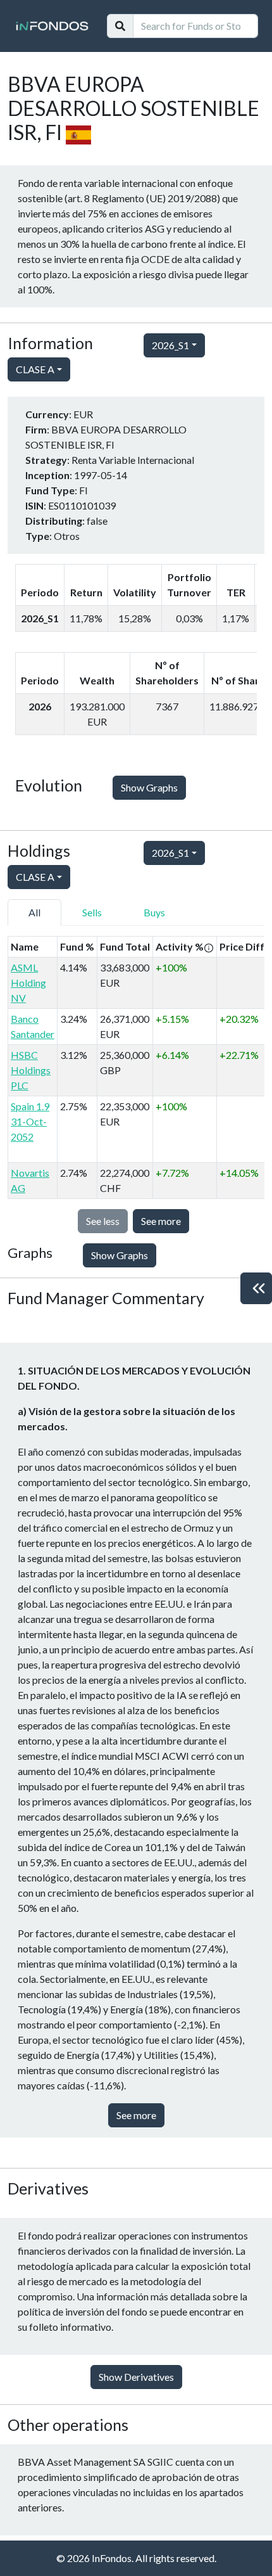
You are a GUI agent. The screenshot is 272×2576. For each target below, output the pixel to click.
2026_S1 (170, 345)
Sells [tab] (92, 912)
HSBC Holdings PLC (31, 1070)
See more (161, 1221)
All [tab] (34, 912)
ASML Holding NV (28, 983)
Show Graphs (149, 787)
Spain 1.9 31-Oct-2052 (30, 1121)
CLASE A (35, 369)
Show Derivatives (136, 2377)
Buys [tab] (154, 912)
